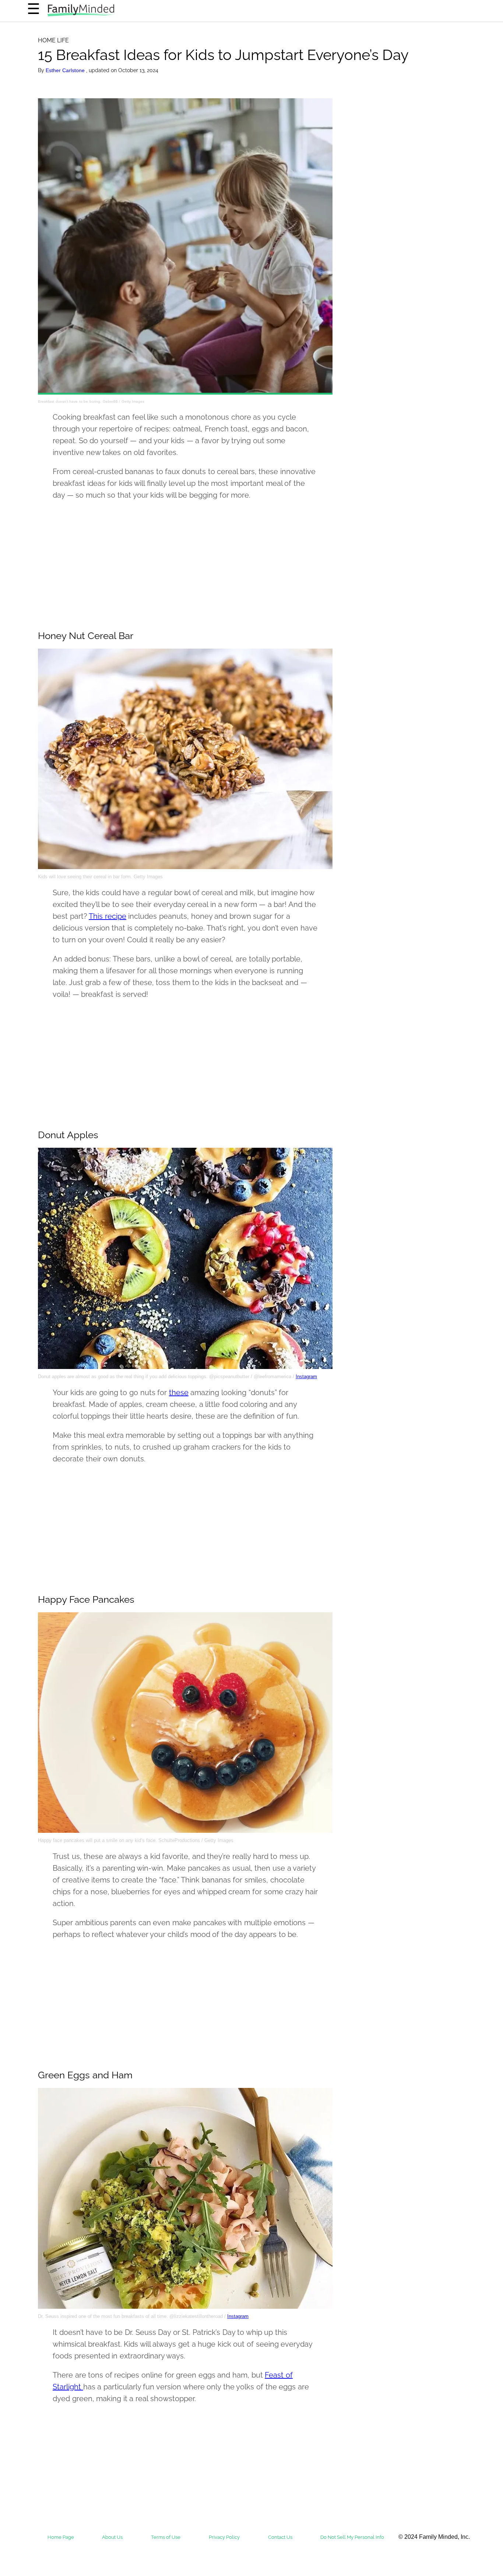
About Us (112, 2537)
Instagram (306, 1377)
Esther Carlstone (66, 70)
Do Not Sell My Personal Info (352, 2537)
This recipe (108, 916)
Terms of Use (166, 2537)
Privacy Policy (224, 2537)
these (179, 1393)
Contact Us (280, 2537)
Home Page (61, 2537)
